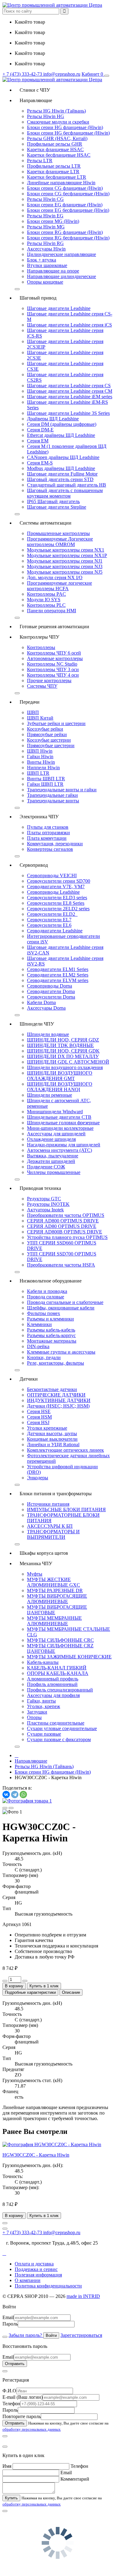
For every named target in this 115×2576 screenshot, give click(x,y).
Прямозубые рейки (47, 734)
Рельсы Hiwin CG (45, 199)
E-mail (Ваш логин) (23, 2397)
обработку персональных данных (32, 2429)
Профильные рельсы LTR (54, 166)
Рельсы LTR (40, 161)
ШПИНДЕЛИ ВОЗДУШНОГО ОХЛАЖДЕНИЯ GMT (60, 1076)
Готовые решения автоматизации (52, 627)
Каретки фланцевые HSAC (55, 149)
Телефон (11, 2404)
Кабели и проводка (47, 1291)
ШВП (33, 712)
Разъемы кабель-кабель (51, 1330)
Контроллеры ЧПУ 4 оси (53, 675)
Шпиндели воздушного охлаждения (65, 1067)
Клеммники (39, 1324)
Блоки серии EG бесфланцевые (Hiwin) (68, 210)
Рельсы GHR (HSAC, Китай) (57, 138)
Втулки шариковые (47, 265)
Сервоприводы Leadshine (53, 892)
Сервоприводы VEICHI (52, 875)
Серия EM (38, 441)
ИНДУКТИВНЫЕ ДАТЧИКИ (59, 1400)
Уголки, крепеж (44, 1706)
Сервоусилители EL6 (49, 925)
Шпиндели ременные (50, 1095)
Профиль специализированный (60, 1690)
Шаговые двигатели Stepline (57, 507)
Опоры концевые (45, 282)
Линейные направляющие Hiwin (61, 183)
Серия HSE (39, 1411)
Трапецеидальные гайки (52, 795)
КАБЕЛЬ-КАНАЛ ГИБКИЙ (57, 1668)
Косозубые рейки (45, 729)
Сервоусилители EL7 (49, 920)
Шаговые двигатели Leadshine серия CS (69, 386)
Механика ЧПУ (33, 1563)
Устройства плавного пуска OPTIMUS (67, 1237)
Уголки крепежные (47, 1428)
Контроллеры (41, 647)
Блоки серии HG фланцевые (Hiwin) (65, 127)
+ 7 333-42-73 (23, 74)
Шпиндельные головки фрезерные (63, 1123)
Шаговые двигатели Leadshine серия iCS (69, 325)
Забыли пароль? (26, 2335)
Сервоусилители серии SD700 (59, 881)
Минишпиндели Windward (55, 1112)
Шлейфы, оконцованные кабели (61, 1308)
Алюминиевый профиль (53, 1679)
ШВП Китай (40, 718)
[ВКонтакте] (6, 1794)
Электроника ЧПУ (37, 817)
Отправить (15, 2364)
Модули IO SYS (44, 600)
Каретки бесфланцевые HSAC (59, 155)
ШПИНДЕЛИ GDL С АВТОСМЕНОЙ (68, 1062)
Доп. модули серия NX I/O (55, 577)
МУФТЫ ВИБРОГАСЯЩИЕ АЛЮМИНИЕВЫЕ (57, 1599)
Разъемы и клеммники (50, 1319)
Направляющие (33, 100)
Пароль (10, 2324)
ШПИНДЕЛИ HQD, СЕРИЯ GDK (63, 1051)
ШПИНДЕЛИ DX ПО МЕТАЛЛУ (63, 1056)
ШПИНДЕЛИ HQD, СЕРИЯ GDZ (63, 1040)
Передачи (27, 702)
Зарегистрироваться (81, 2335)
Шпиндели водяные (48, 1034)
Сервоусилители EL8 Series (56, 903)
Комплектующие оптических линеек (65, 1450)
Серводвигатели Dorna (51, 991)
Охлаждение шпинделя (51, 1139)
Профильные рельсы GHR (55, 144)
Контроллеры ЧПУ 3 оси (53, 669)
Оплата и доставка (34, 2264)
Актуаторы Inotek (45, 1210)
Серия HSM (39, 1417)
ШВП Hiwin (40, 751)
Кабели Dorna (41, 1002)
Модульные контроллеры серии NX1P (67, 555)
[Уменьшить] (5, 1981)
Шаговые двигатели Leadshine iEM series (70, 397)
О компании (28, 2280)
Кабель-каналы (43, 1662)
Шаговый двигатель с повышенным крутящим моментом (65, 493)
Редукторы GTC (44, 1199)
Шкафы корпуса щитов (41, 1553)
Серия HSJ (38, 1422)
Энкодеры (38, 1478)
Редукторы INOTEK (48, 1204)
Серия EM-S (40, 463)
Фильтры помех (44, 1313)
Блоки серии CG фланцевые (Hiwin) (65, 188)
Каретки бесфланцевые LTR (57, 177)
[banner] (52, 80)
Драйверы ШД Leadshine (53, 419)
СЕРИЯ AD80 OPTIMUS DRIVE (62, 1226)
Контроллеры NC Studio (52, 664)
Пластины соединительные (56, 1723)
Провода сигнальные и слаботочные (65, 1302)
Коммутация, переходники (55, 844)
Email (8, 2317)
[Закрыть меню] (17, 289)
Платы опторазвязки (48, 833)
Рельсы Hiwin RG (45, 243)
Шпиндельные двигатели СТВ (59, 1117)
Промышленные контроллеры (58, 533)
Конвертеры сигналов (50, 849)
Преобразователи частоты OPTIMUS (66, 1215)
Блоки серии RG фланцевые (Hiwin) (65, 232)
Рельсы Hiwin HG (46, 116)
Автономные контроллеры (55, 658)
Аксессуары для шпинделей (56, 1134)
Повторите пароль (22, 2416)
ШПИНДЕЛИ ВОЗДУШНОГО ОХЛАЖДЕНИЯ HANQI (60, 1087)
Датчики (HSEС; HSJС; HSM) (58, 1406)
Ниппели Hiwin (43, 768)
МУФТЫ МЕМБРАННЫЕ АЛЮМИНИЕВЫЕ (54, 1621)
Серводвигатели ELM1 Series (58, 969)
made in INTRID (83, 2296)
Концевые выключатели (52, 1439)
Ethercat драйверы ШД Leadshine (61, 435)
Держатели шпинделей (51, 1161)
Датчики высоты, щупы (52, 1433)
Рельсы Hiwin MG (46, 227)
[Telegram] (15, 1794)
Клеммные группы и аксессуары (61, 1352)
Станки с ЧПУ (32, 90)
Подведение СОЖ (46, 1167)
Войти (51, 2335)
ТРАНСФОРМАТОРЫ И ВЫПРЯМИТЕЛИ (53, 1534)
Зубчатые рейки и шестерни (56, 723)
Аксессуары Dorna (46, 1008)
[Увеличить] (25, 1981)
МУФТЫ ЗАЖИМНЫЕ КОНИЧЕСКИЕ (69, 1657)
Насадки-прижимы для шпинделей (64, 1145)
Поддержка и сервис (36, 2269)
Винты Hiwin (41, 762)
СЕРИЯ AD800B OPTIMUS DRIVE (65, 1232)
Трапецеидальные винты (53, 801)
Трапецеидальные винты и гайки (62, 790)
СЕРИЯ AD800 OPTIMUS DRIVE (63, 1221)
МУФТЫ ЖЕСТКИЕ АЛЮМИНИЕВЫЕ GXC (54, 1582)
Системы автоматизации (43, 523)
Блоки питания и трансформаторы (53, 1494)
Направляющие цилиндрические (61, 276)
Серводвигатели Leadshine (55, 931)
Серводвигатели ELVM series (58, 980)
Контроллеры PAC (46, 594)
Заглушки (37, 1712)
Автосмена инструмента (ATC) (59, 1150)
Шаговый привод (36, 298)
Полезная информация (38, 2275)
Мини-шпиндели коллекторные (60, 1128)
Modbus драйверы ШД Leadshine (61, 468)
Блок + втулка (42, 260)
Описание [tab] (71, 1992)
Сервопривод (31, 865)
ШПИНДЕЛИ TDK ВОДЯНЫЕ (60, 1045)
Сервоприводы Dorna (50, 986)
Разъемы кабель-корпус (51, 1335)
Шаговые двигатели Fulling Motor (62, 474)
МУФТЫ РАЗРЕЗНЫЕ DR (55, 1590)
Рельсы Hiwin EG (45, 216)
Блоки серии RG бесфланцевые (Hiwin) (68, 238)
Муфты (35, 1574)
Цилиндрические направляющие (61, 254)
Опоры (34, 1717)
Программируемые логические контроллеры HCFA (59, 586)
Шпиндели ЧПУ (34, 1024)
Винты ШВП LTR (46, 779)
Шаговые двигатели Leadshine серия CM (70, 391)
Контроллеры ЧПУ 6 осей (54, 653)
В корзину (14, 1986)
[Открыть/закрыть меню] (107, 76)
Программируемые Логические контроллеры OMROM (60, 542)
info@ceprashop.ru (62, 74)
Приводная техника (38, 1188)
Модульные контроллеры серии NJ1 (65, 561)
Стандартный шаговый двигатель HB (67, 485)
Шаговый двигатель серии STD (60, 479)
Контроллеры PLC (46, 605)
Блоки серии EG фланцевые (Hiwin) (65, 205)
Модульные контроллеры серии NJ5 (65, 572)
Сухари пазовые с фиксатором (59, 1739)
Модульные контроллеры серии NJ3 (65, 566)
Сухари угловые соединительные (62, 1728)
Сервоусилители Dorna (51, 997)
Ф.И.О (9, 2391)
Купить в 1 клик (44, 1986)
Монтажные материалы (52, 1341)
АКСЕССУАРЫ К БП (50, 1526)
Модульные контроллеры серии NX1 (66, 550)
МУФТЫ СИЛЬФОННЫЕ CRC (60, 1640)
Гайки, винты (41, 1701)
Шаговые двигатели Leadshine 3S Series (68, 413)
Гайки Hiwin (40, 757)
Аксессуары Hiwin (46, 249)
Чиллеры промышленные (54, 1172)
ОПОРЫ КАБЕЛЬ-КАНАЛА (58, 1673)
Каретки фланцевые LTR (53, 172)
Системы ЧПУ (42, 686)
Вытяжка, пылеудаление (53, 1156)
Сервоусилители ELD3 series (57, 898)
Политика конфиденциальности (48, 2286)
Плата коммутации (47, 838)
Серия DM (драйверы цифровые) (62, 424)
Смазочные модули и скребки (58, 122)
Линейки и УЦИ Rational (53, 1445)
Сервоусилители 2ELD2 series (58, 909)
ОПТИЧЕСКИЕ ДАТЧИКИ (56, 1395)
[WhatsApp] (23, 1794)
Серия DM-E (40, 430)
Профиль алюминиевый (52, 1684)
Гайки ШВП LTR (45, 784)
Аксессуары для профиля (53, 1695)
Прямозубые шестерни (51, 745)
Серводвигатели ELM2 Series (58, 975)
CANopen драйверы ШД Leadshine (63, 457)
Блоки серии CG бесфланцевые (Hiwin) (68, 194)
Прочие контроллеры (49, 680)
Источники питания (48, 1504)
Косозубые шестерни (49, 740)
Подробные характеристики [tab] (30, 1992)
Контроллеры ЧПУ (37, 637)
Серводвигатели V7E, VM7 (56, 887)
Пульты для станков (48, 827)
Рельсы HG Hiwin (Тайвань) (56, 111)
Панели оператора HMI (52, 611)
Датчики (26, 1379)
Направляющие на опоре (53, 271)
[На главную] (52, 5)
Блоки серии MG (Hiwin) (53, 221)
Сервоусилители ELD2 (52, 914)
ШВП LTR (38, 773)
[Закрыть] (5, 2337)
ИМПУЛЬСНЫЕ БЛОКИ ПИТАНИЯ (66, 1510)
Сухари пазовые (44, 1734)
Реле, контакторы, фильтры (56, 1363)
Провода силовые (46, 1297)
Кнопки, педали (44, 1357)
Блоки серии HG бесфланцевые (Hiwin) (68, 133)
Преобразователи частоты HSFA (61, 1265)
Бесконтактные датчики (52, 1389)
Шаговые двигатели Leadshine (59, 308)
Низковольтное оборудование (48, 1281)
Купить (11, 2498)
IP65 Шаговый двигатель (53, 501)
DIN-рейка (38, 1346)
